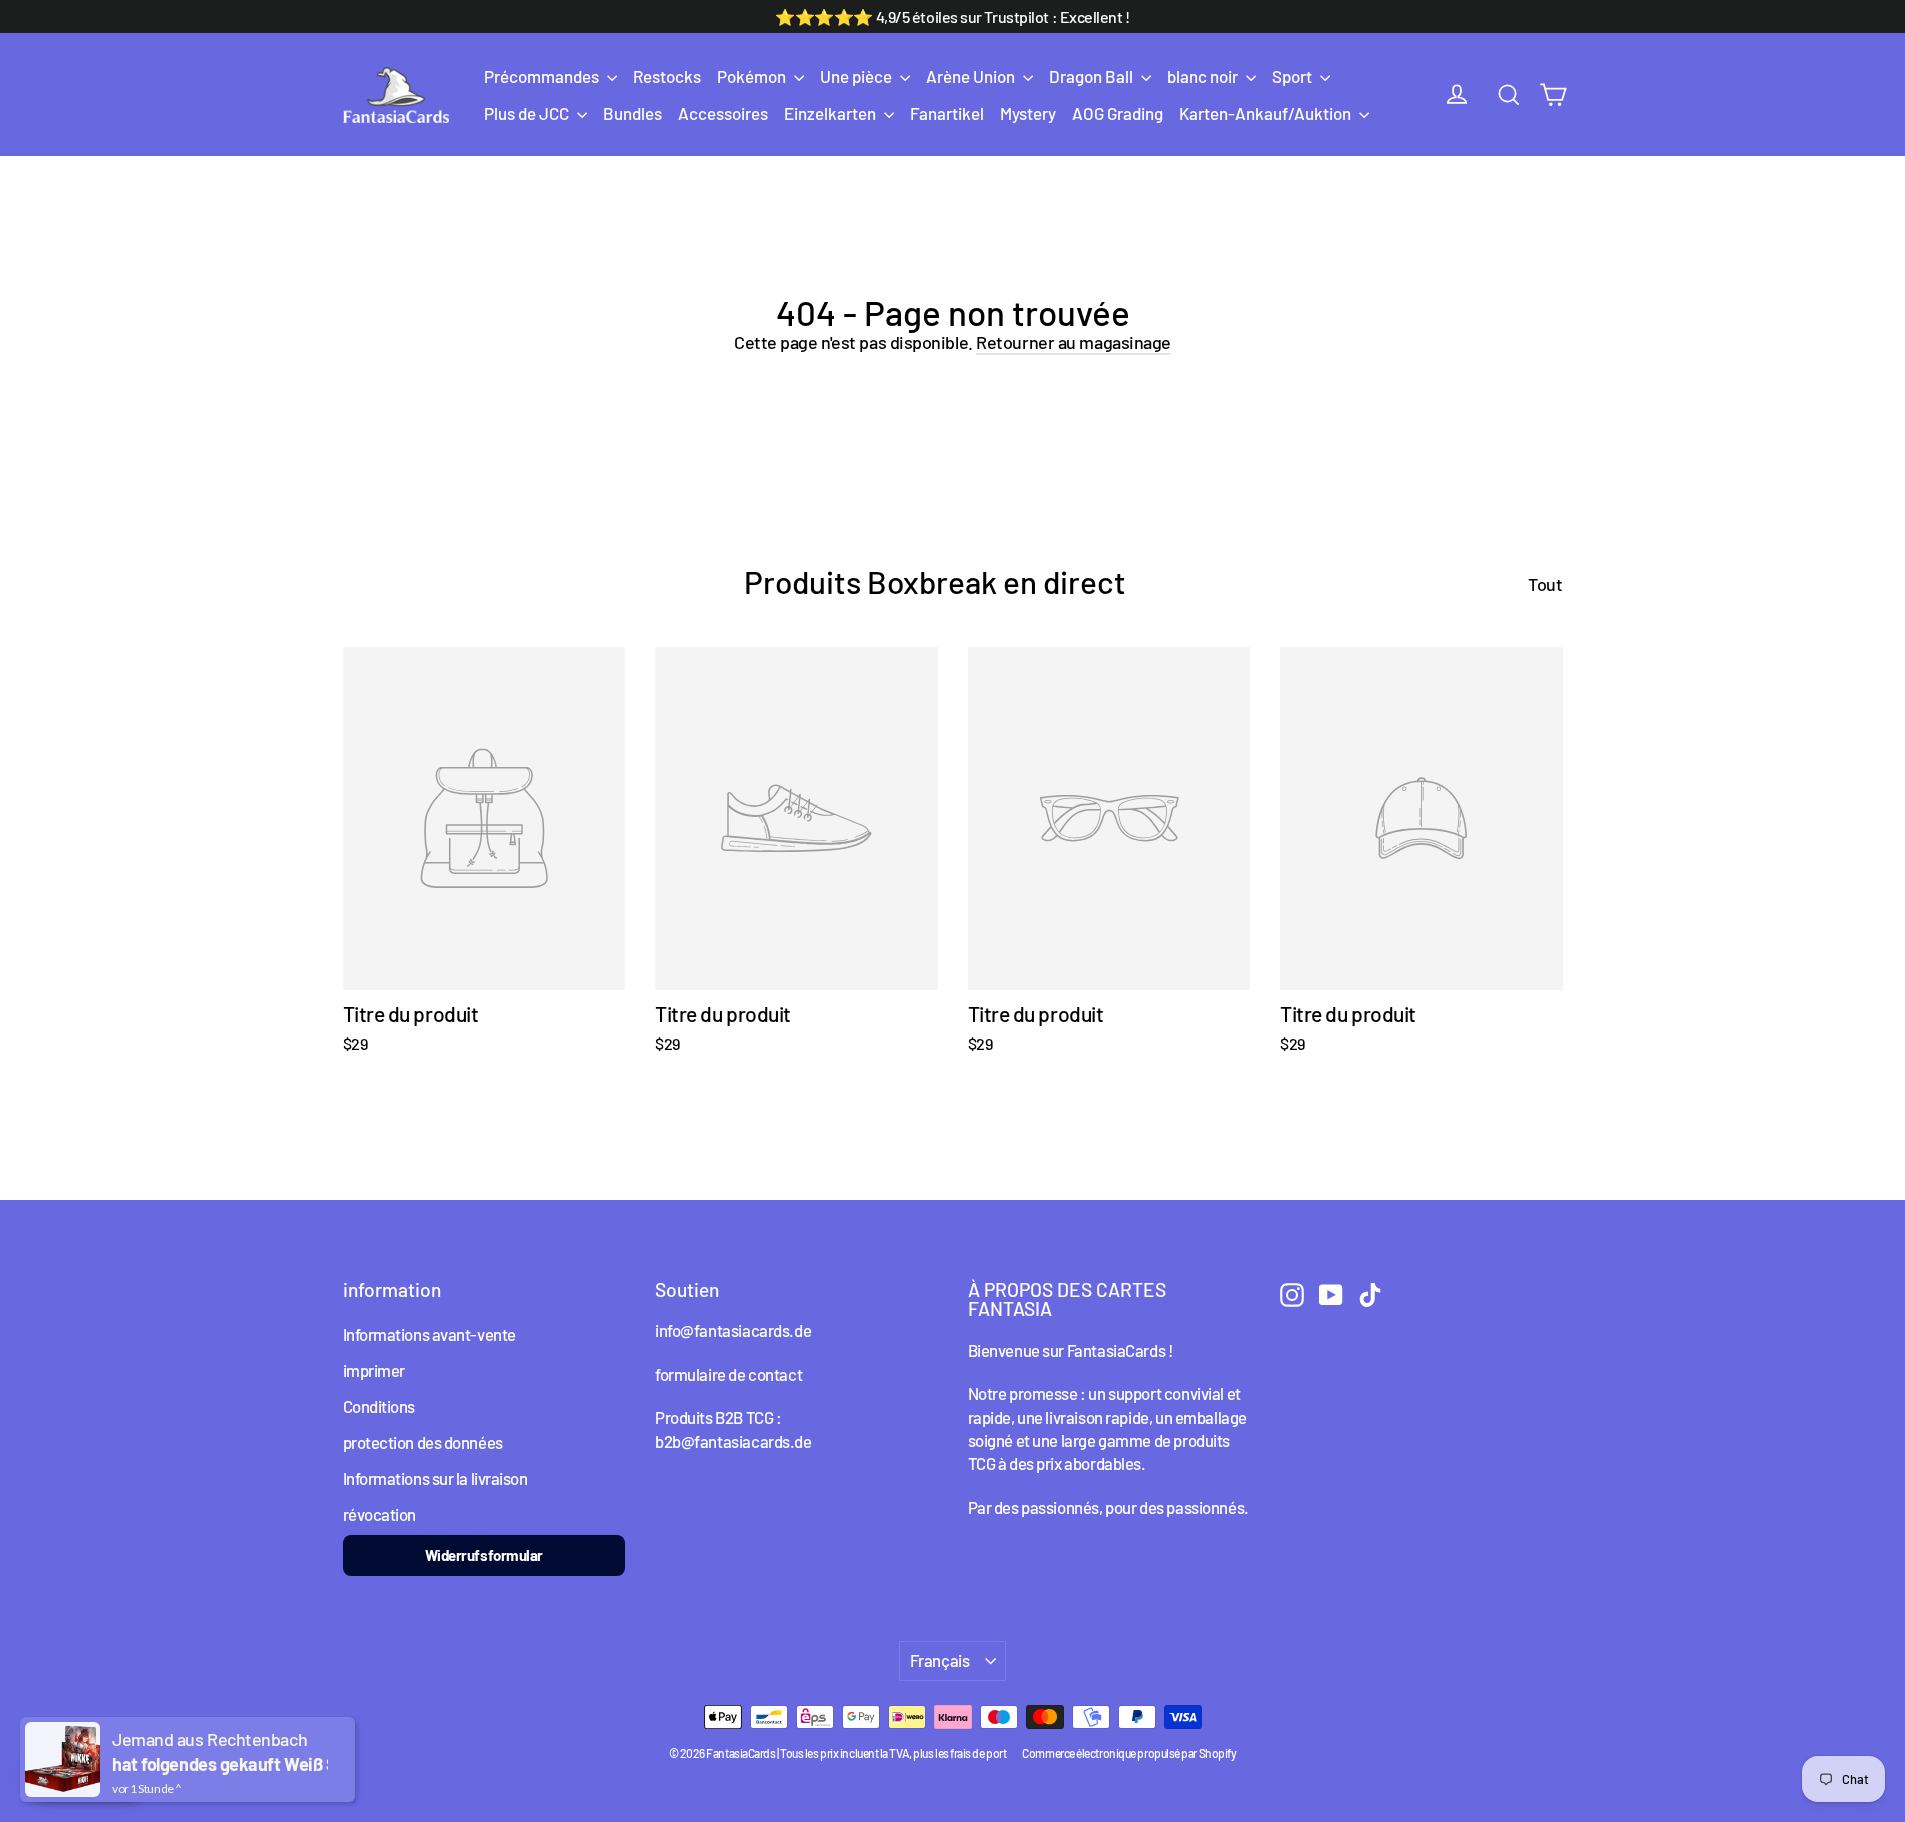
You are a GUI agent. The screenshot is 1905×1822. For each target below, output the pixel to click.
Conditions (379, 1406)
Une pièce (857, 76)
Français (940, 1660)
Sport (1293, 76)
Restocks (667, 76)
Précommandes (543, 76)
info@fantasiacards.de (733, 1330)
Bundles (632, 113)
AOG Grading (1117, 113)
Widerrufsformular (484, 1555)
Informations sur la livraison (435, 1478)
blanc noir (1204, 76)
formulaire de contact (728, 1374)
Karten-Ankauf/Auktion (1266, 113)
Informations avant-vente (429, 1334)
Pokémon (753, 76)
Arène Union (972, 76)
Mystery (1028, 113)
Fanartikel (947, 113)
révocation (380, 1514)
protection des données (423, 1442)
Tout (1545, 584)
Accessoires (723, 113)
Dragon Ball (1092, 76)
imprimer (374, 1370)
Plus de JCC (528, 113)
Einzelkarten (831, 113)
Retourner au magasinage (1073, 342)
